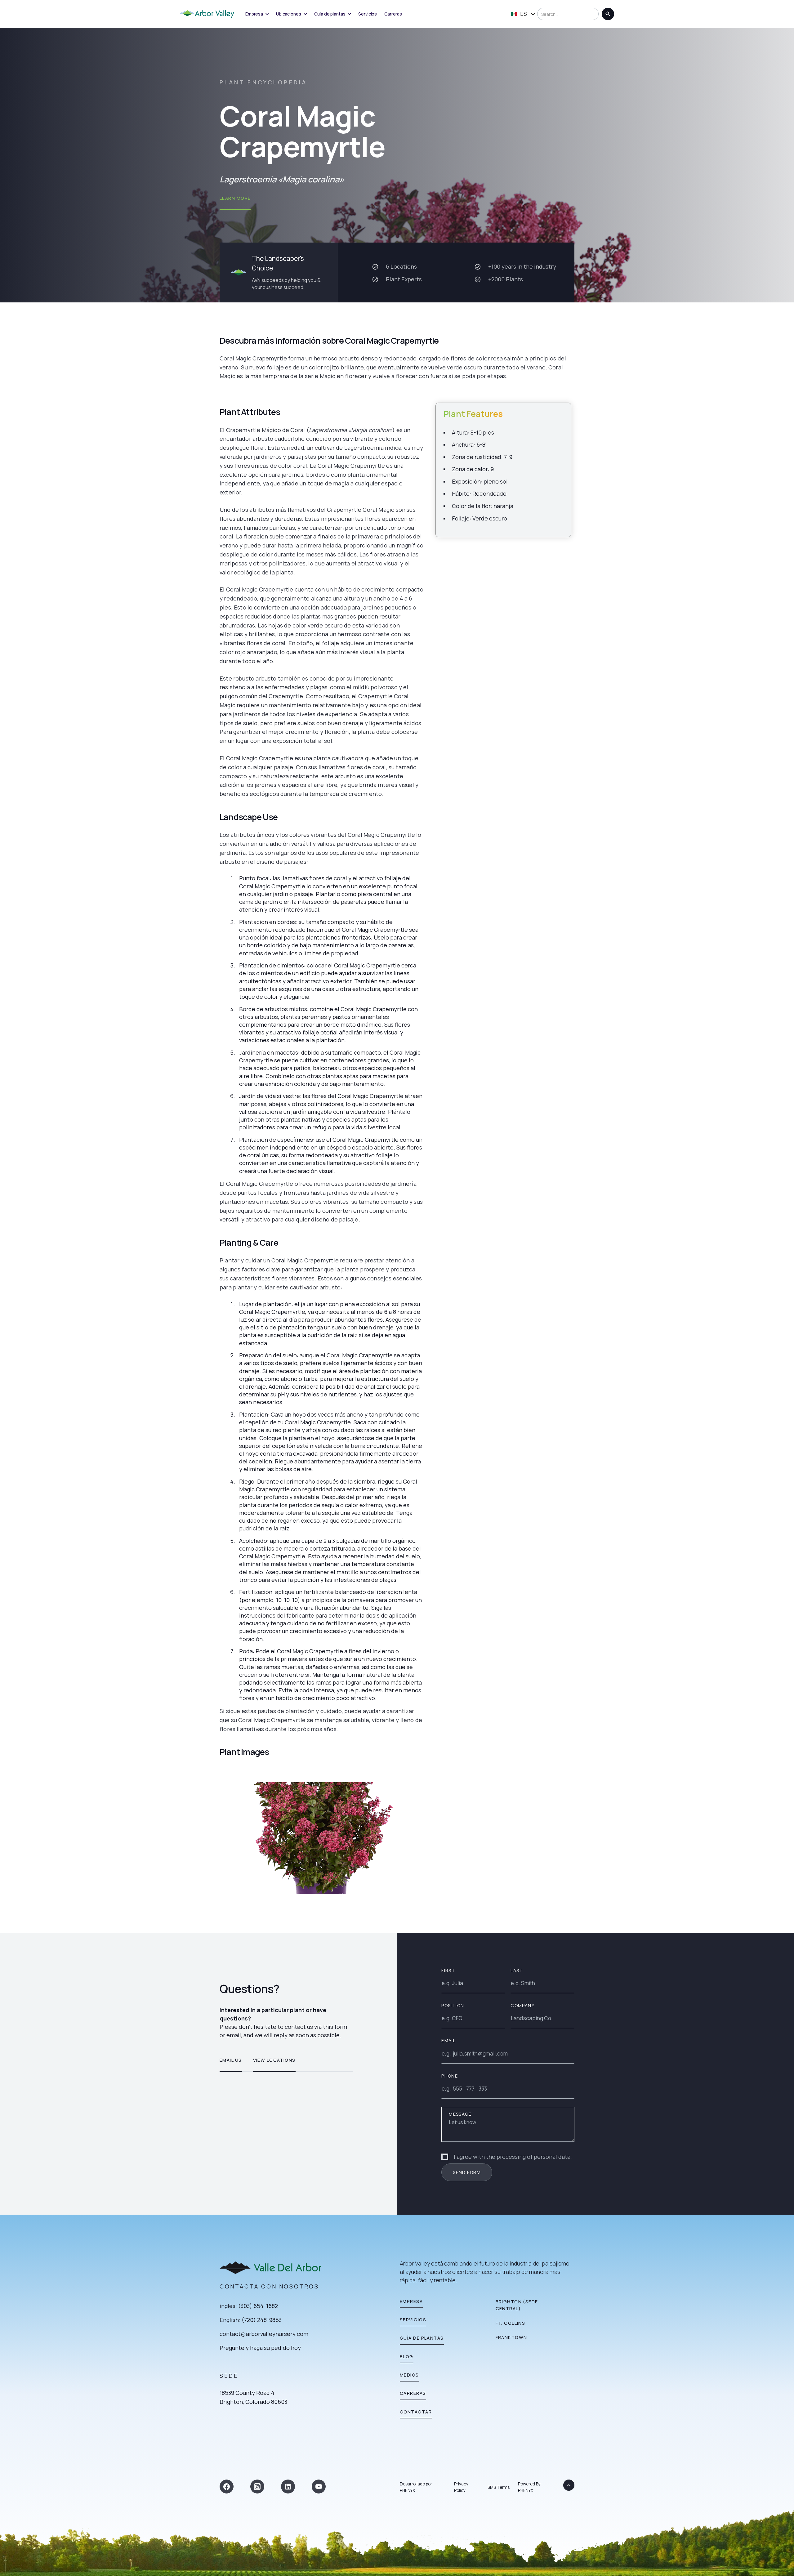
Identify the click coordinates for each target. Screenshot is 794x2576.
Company (522, 2005)
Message (460, 2114)
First (448, 1970)
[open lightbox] (321, 1838)
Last (517, 1970)
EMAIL (448, 2040)
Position (453, 2005)
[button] (257, 14)
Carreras (393, 14)
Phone (450, 2076)
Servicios (368, 14)
